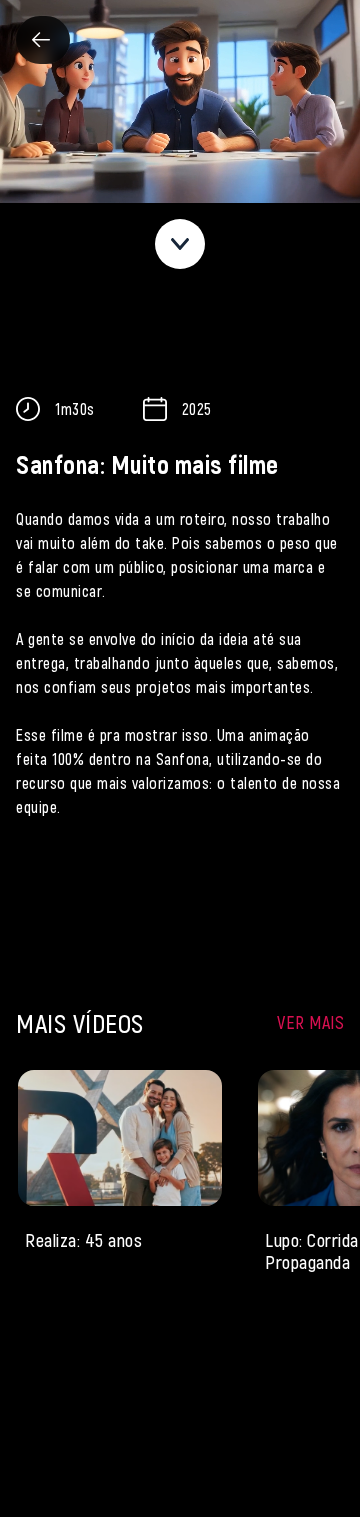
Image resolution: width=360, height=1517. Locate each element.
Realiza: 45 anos (83, 1239)
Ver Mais (310, 1022)
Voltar (43, 40)
